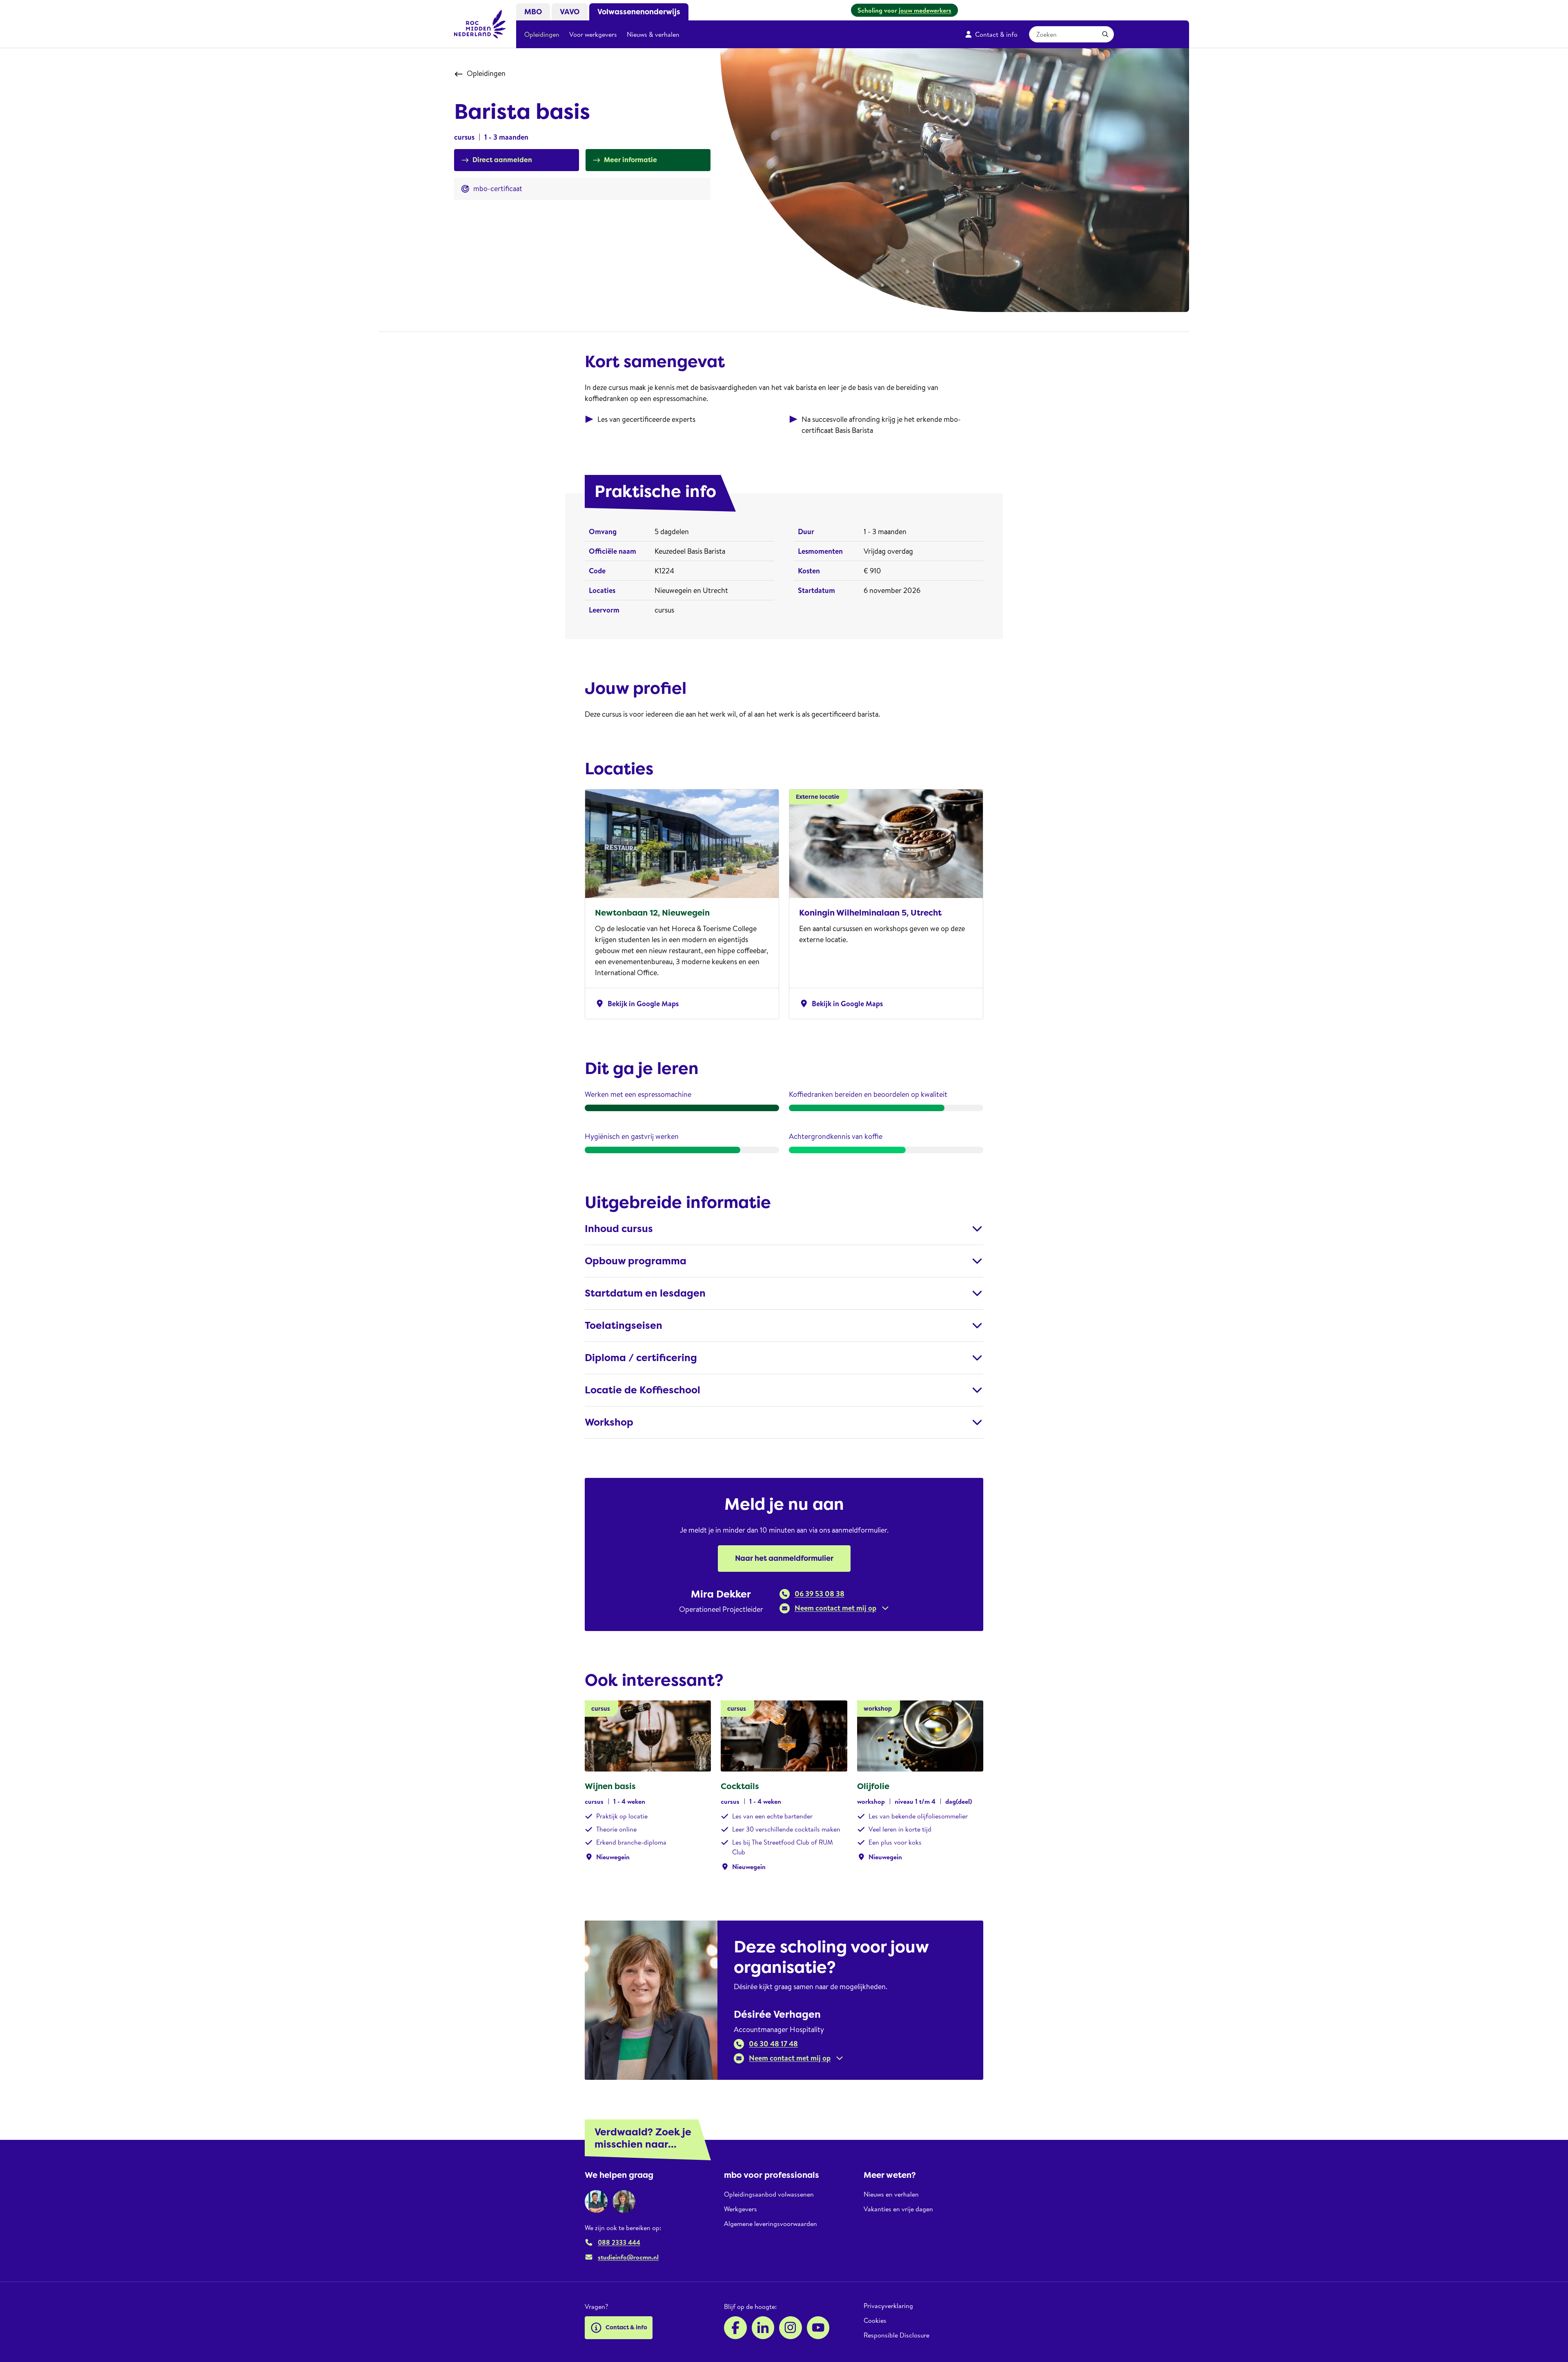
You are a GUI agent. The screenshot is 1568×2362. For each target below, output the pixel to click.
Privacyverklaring (888, 2306)
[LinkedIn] (763, 2328)
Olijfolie (873, 1786)
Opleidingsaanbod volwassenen (769, 2194)
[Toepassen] (1105, 34)
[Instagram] (791, 2328)
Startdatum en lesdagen (645, 1293)
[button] (834, 1608)
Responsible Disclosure (896, 2335)
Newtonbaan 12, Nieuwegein (652, 913)
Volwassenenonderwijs (639, 12)
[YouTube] (818, 2328)
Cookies (875, 2320)
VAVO (570, 12)
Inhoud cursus (619, 1229)
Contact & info (996, 34)
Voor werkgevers (593, 34)
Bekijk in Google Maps (637, 1004)
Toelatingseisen (624, 1326)
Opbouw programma (636, 1261)
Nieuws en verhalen (891, 2194)
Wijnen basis (610, 1786)
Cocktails (740, 1786)
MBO (533, 12)
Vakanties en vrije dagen (898, 2209)
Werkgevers (741, 2209)
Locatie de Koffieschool (643, 1390)
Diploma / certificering (641, 1358)
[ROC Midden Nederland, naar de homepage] (480, 24)
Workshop (609, 1422)
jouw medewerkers (925, 10)
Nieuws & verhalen (653, 34)
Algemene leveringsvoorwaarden (771, 2224)
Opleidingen (542, 34)
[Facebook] (735, 2328)
